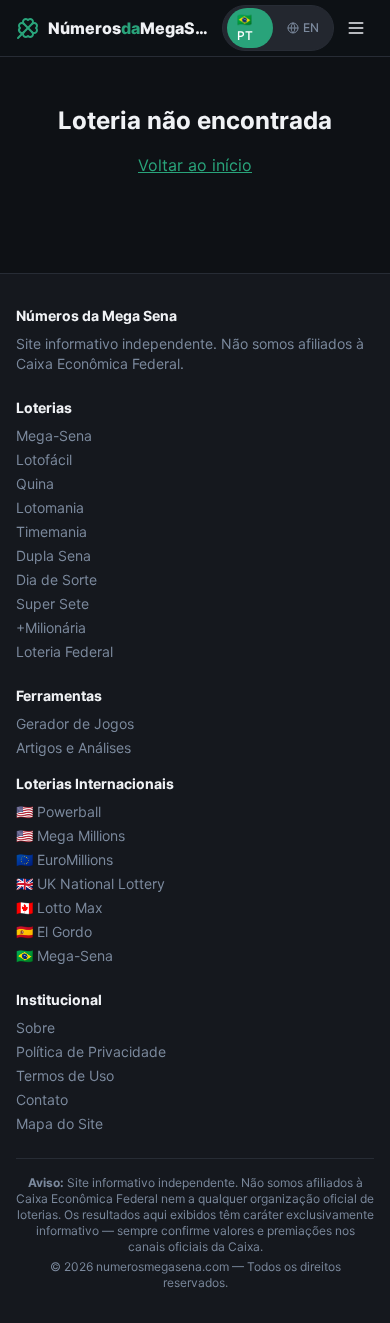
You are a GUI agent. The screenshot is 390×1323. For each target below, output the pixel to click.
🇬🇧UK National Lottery (90, 883)
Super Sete (52, 603)
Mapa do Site (59, 1123)
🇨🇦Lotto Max (59, 907)
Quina (35, 483)
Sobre (35, 1027)
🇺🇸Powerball (58, 811)
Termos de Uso (65, 1075)
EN (311, 27)
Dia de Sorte (56, 579)
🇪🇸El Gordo (54, 931)
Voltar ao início (195, 165)
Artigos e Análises (73, 747)
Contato (42, 1099)
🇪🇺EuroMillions (64, 859)
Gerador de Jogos (75, 723)
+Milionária (51, 627)
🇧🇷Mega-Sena (64, 955)
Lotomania (50, 507)
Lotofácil (44, 459)
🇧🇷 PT (245, 27)
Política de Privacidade (91, 1051)
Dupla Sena (53, 555)
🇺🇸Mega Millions (70, 835)
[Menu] (356, 28)
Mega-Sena (54, 435)
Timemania (51, 531)
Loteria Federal (64, 651)
